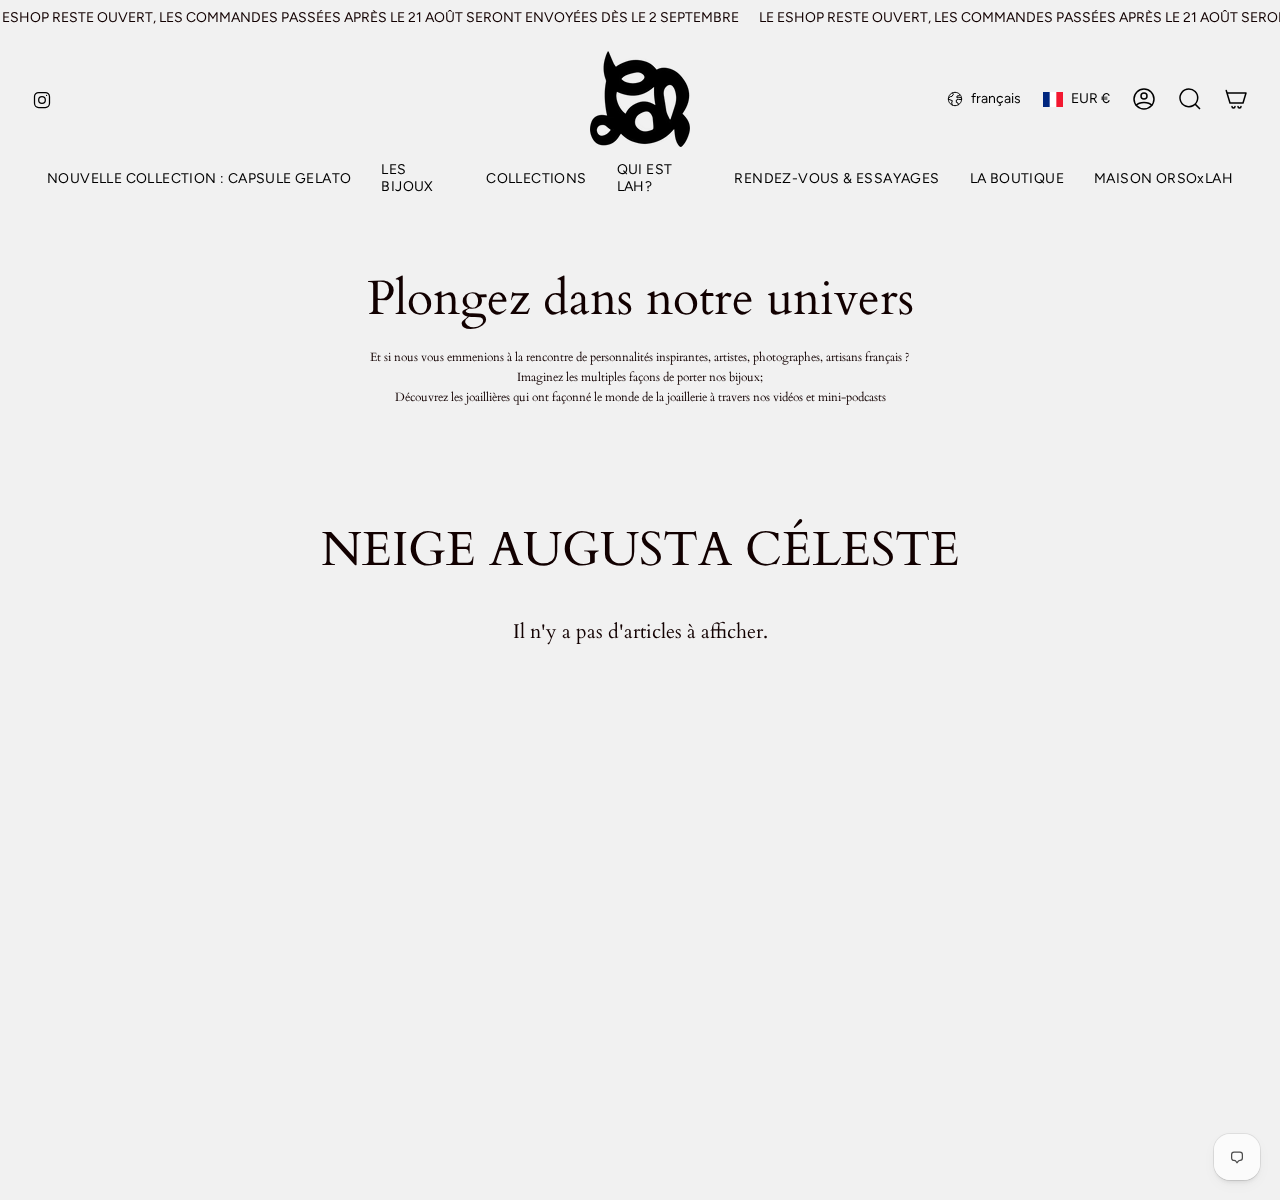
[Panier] (1236, 99)
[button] (418, 180)
